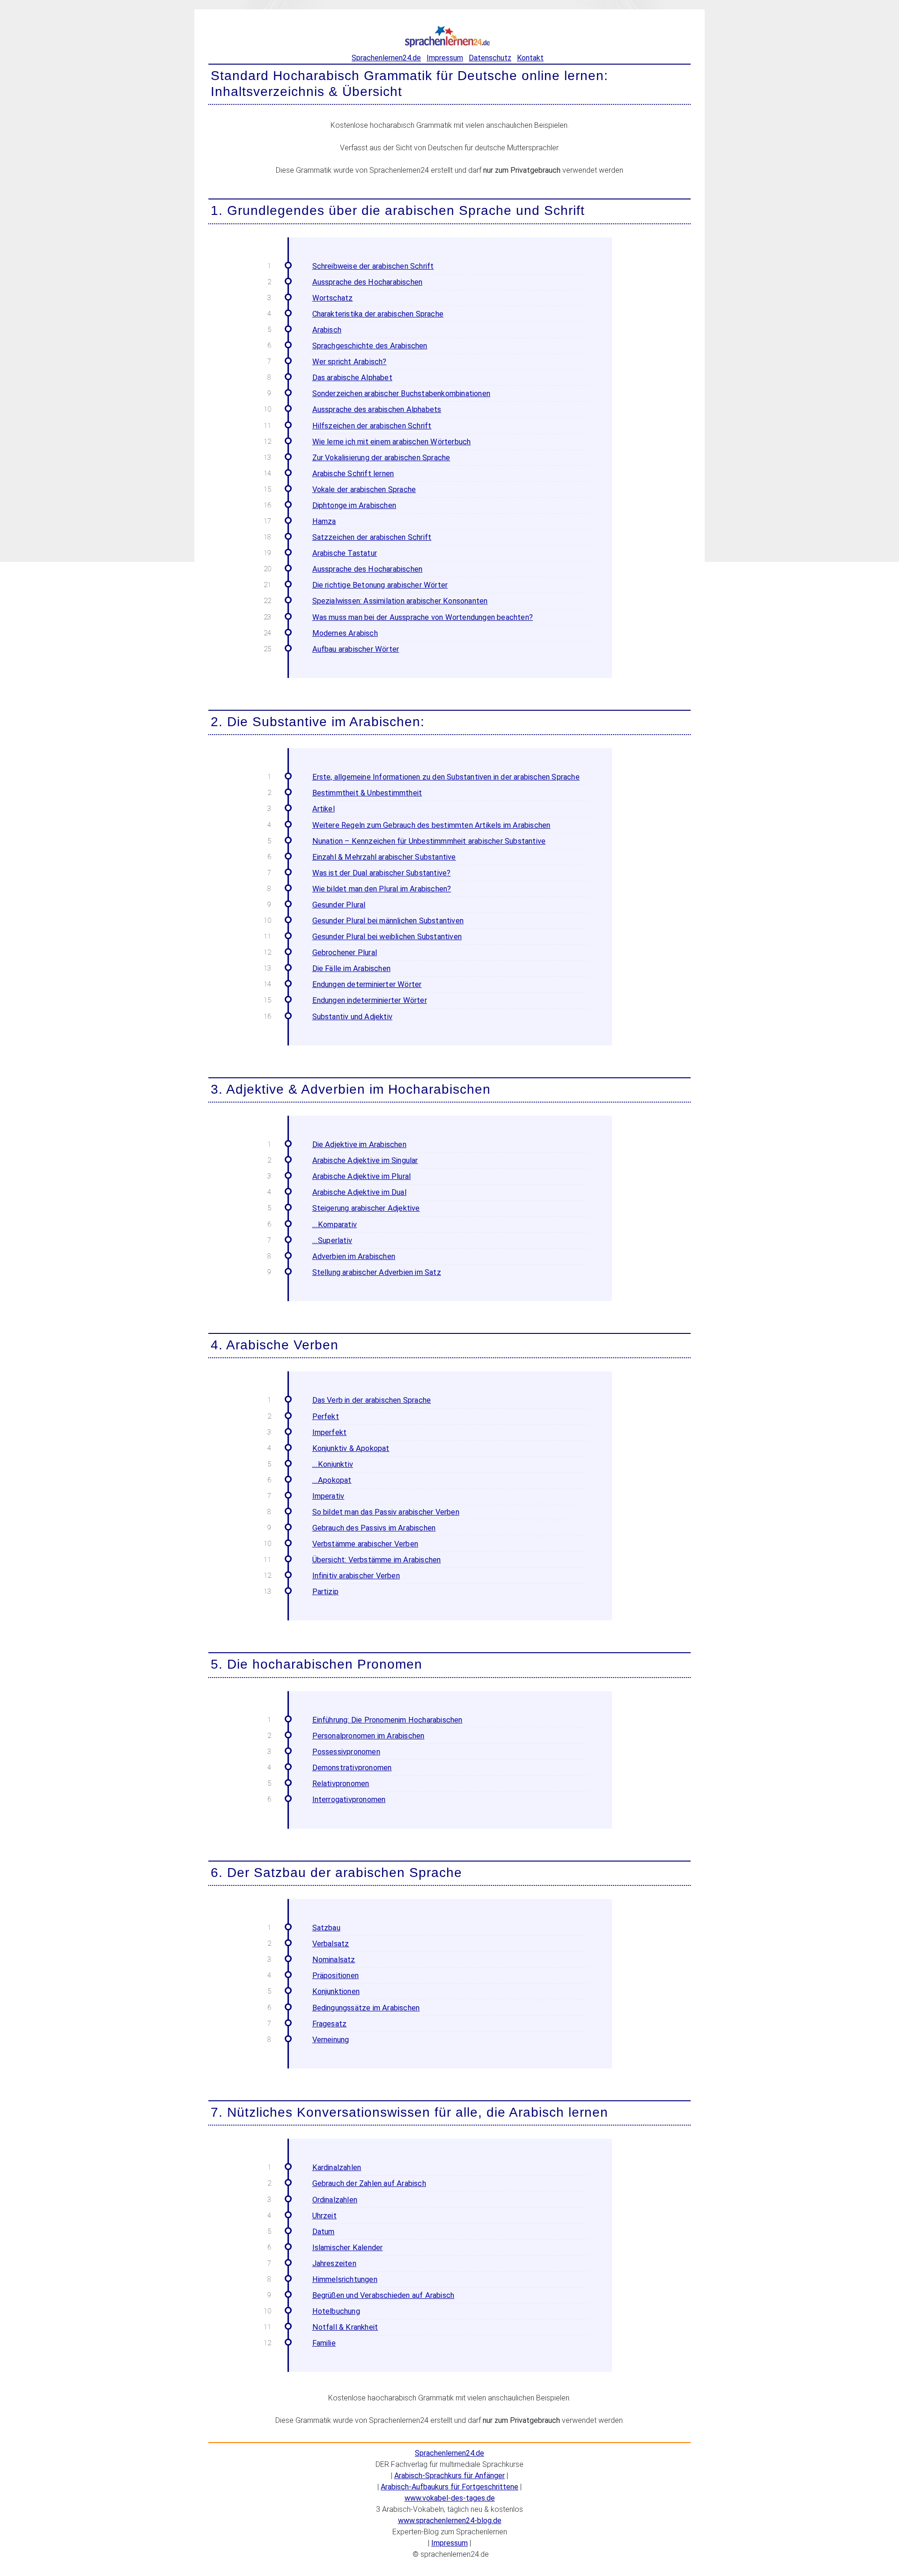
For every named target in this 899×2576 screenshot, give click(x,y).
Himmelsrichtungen (345, 2279)
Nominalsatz (334, 1960)
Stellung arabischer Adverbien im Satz (377, 1272)
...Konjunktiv (333, 1464)
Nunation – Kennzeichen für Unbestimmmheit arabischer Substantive (429, 841)
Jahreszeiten (334, 2263)
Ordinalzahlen (335, 2200)
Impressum (445, 58)
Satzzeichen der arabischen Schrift (372, 537)
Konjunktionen (336, 1991)
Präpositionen (336, 1976)
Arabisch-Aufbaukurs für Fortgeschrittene (449, 2487)
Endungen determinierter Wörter (367, 984)
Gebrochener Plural (345, 953)
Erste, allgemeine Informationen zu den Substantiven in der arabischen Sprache (446, 777)
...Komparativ (335, 1225)
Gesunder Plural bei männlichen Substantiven (388, 921)
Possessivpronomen (346, 1752)
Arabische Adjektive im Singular (365, 1160)
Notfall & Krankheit (345, 2327)
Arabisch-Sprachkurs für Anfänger (449, 2476)
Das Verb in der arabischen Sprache (372, 1400)
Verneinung (331, 2040)
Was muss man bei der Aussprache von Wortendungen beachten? (423, 617)
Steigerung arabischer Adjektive (366, 1208)
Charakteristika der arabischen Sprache (378, 314)
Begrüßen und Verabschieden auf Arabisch (383, 2295)
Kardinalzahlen (337, 2168)
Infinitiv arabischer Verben (356, 1576)
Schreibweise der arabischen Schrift (373, 266)
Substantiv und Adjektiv (353, 1017)
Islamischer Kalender (348, 2248)
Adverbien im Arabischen (354, 1256)
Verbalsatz (331, 1944)
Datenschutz (490, 58)
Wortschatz (333, 298)
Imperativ (328, 1496)
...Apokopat (332, 1480)
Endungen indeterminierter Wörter (370, 1000)
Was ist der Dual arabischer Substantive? (382, 873)
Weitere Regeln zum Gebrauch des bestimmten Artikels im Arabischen (431, 825)
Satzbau (326, 1928)
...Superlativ (332, 1240)
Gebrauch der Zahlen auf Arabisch (369, 2183)
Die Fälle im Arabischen (352, 968)
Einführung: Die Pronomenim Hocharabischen (387, 1720)
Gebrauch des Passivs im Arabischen (374, 1528)
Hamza (324, 521)
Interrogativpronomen (349, 1800)
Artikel (324, 809)
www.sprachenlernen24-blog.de (450, 2521)
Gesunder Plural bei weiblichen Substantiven (387, 937)
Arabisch (327, 330)
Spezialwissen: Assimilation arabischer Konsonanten (400, 601)
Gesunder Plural (339, 905)
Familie (324, 2343)
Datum (324, 2232)
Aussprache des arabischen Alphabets (377, 409)
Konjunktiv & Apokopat (351, 1448)
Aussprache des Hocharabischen (368, 282)
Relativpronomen (341, 1784)
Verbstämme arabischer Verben (365, 1544)
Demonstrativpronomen (352, 1768)
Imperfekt (330, 1432)
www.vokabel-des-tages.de (450, 2498)
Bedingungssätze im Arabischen (366, 2008)
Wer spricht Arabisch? (350, 362)
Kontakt (530, 58)
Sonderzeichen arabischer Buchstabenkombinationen (402, 394)
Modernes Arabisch (345, 633)
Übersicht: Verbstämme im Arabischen (377, 1560)
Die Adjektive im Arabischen (359, 1144)
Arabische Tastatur (345, 553)
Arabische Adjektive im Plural (362, 1176)
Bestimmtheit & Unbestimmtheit (367, 793)
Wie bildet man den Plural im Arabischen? (382, 889)
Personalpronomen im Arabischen (368, 1736)
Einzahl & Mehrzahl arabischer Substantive (384, 857)
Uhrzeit (324, 2216)
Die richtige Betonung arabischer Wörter (380, 585)
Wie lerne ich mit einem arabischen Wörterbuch (392, 442)
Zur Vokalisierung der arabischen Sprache (381, 458)
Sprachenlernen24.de (386, 58)
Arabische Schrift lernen (353, 474)
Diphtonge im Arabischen (354, 505)
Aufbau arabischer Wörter (356, 649)
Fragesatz (330, 2024)
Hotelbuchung (336, 2311)
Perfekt (326, 1417)
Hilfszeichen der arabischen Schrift (372, 426)
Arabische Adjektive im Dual (359, 1192)
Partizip (326, 1592)
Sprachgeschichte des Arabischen (370, 346)
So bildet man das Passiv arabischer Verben (386, 1512)
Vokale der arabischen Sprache (364, 489)
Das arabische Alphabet (352, 378)
